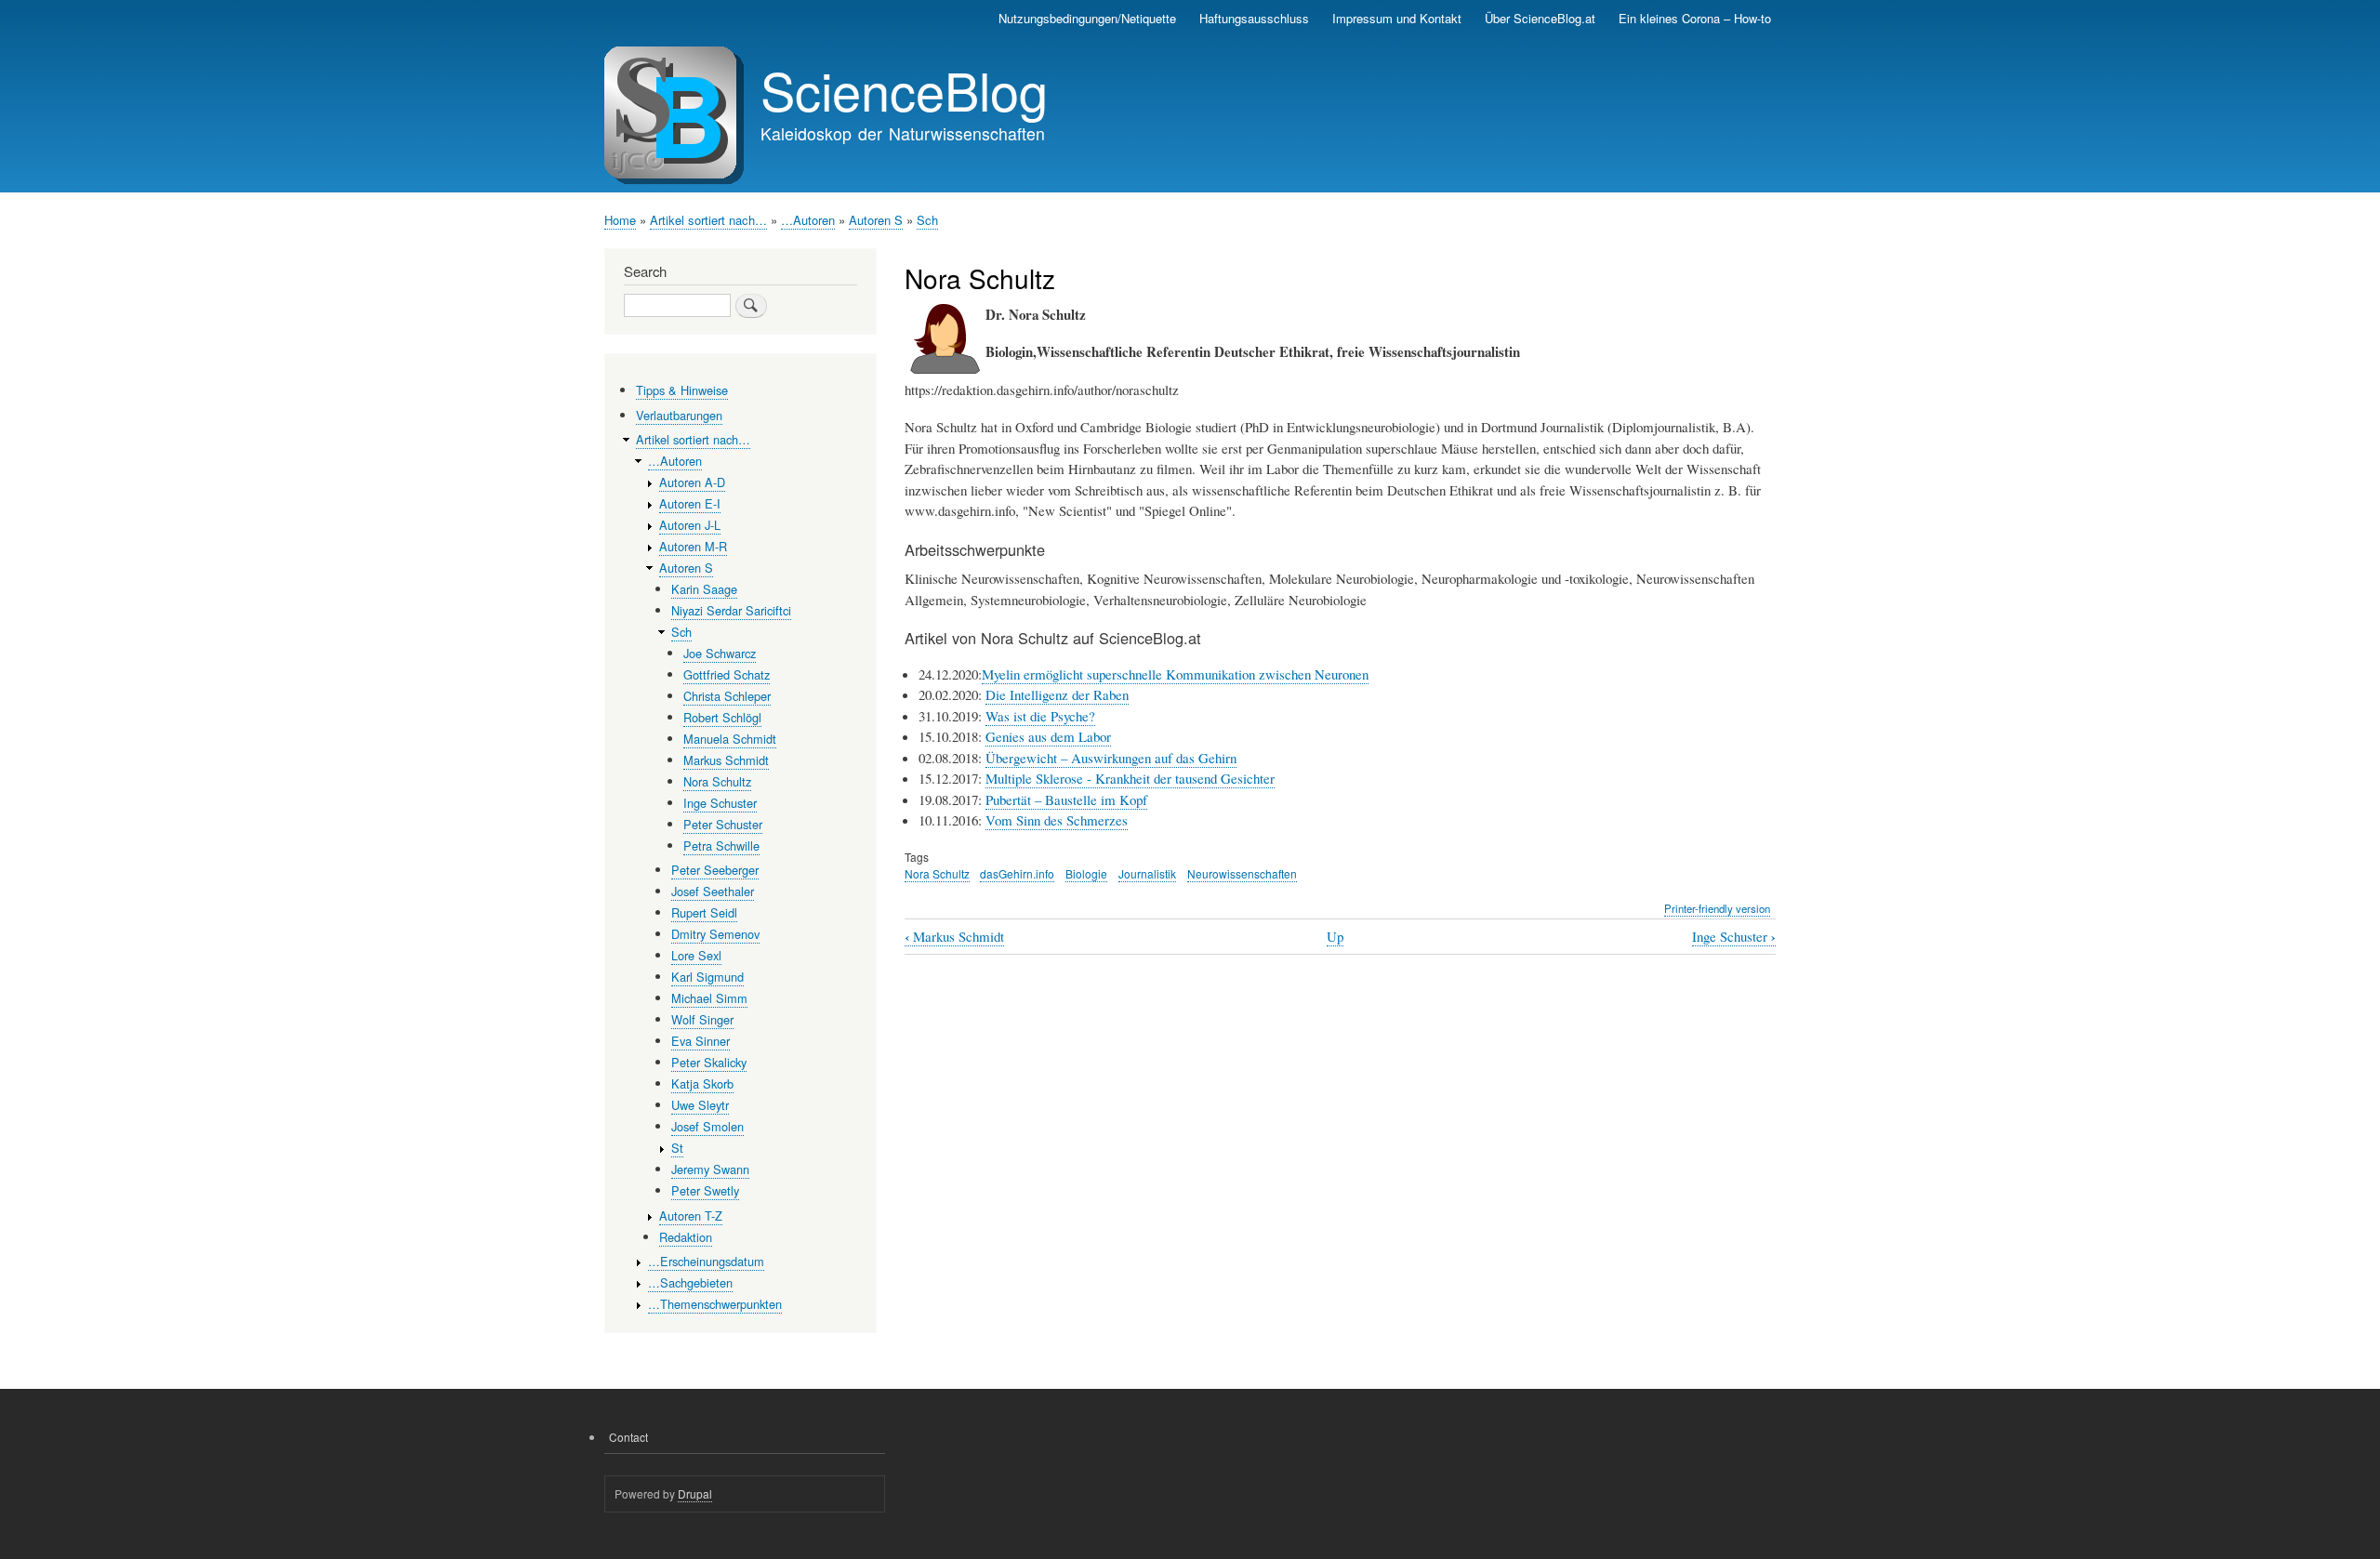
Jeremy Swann (710, 1169)
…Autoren (808, 220)
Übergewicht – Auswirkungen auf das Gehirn (1111, 758)
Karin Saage (704, 589)
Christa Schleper (727, 696)
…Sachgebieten (690, 1282)
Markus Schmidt (954, 937)
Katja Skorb (702, 1083)
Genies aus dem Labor (1048, 736)
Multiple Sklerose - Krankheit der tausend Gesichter (1130, 778)
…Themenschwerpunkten (715, 1304)
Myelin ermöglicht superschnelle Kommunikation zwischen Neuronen (1175, 674)
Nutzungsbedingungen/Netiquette (1087, 18)
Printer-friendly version (1717, 908)
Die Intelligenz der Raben (1057, 694)
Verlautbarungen (679, 415)
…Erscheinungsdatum (706, 1261)
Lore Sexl (696, 955)
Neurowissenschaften (1242, 873)
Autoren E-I (690, 503)
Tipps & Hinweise (682, 390)
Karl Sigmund (707, 977)
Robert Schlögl (722, 717)
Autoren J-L (690, 525)
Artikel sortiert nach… (708, 220)
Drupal (695, 1493)
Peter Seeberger (715, 870)
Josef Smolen (707, 1126)
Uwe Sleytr (700, 1105)
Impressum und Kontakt (1397, 18)
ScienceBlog (904, 89)
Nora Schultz (937, 873)
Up (1335, 936)
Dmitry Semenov (715, 934)
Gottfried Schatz (727, 674)
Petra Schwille (721, 846)
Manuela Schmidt (730, 739)
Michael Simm (709, 998)
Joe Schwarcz (720, 653)
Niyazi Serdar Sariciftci (731, 610)
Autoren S (876, 220)
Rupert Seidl (704, 912)
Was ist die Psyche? (1040, 716)
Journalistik (1147, 873)
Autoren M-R (693, 546)
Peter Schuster (723, 824)
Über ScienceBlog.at (1540, 18)
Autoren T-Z (691, 1215)
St (677, 1148)
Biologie (1086, 873)
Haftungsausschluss (1254, 18)
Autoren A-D (692, 482)
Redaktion (686, 1237)
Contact (628, 1437)
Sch (927, 220)
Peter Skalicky (709, 1062)
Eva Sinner (701, 1041)
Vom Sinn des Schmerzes (1057, 820)
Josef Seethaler (713, 891)
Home (620, 220)
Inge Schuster (1734, 937)
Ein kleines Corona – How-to (1695, 18)
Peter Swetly (705, 1190)
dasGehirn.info (1017, 873)
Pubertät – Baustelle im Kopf (1066, 799)
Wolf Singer (702, 1019)
